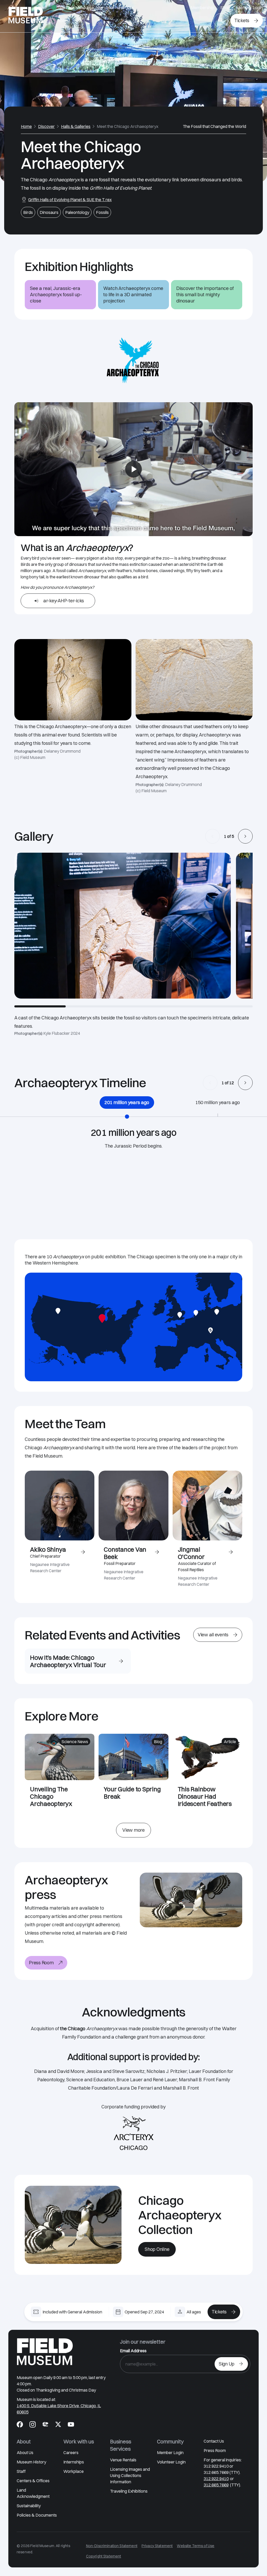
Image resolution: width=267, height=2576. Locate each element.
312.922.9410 (216, 2479)
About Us (25, 2453)
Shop (225, 8)
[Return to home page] (45, 2352)
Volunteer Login (171, 2462)
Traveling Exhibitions (129, 2491)
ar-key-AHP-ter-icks (64, 601)
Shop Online (157, 2249)
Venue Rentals (123, 2460)
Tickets (242, 20)
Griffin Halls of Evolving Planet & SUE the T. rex (70, 200)
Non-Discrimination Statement (112, 2546)
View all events (213, 1635)
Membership (202, 8)
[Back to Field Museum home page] (26, 16)
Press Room (41, 1963)
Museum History (31, 2462)
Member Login (250, 8)
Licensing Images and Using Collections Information (130, 2475)
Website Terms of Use (196, 2546)
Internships (74, 2462)
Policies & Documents (37, 2515)
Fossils (102, 212)
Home (26, 126)
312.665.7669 (216, 2485)
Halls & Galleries (76, 126)
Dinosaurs (49, 212)
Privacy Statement (157, 2546)
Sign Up (227, 2364)
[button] (213, 836)
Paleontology (77, 212)
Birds (28, 212)
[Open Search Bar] (221, 21)
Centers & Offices (33, 2481)
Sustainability (29, 2506)
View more (133, 1830)
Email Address (133, 2351)
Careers (71, 2453)
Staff (21, 2471)
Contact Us (214, 2441)
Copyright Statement (104, 2556)
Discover (46, 126)
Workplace (74, 2471)
